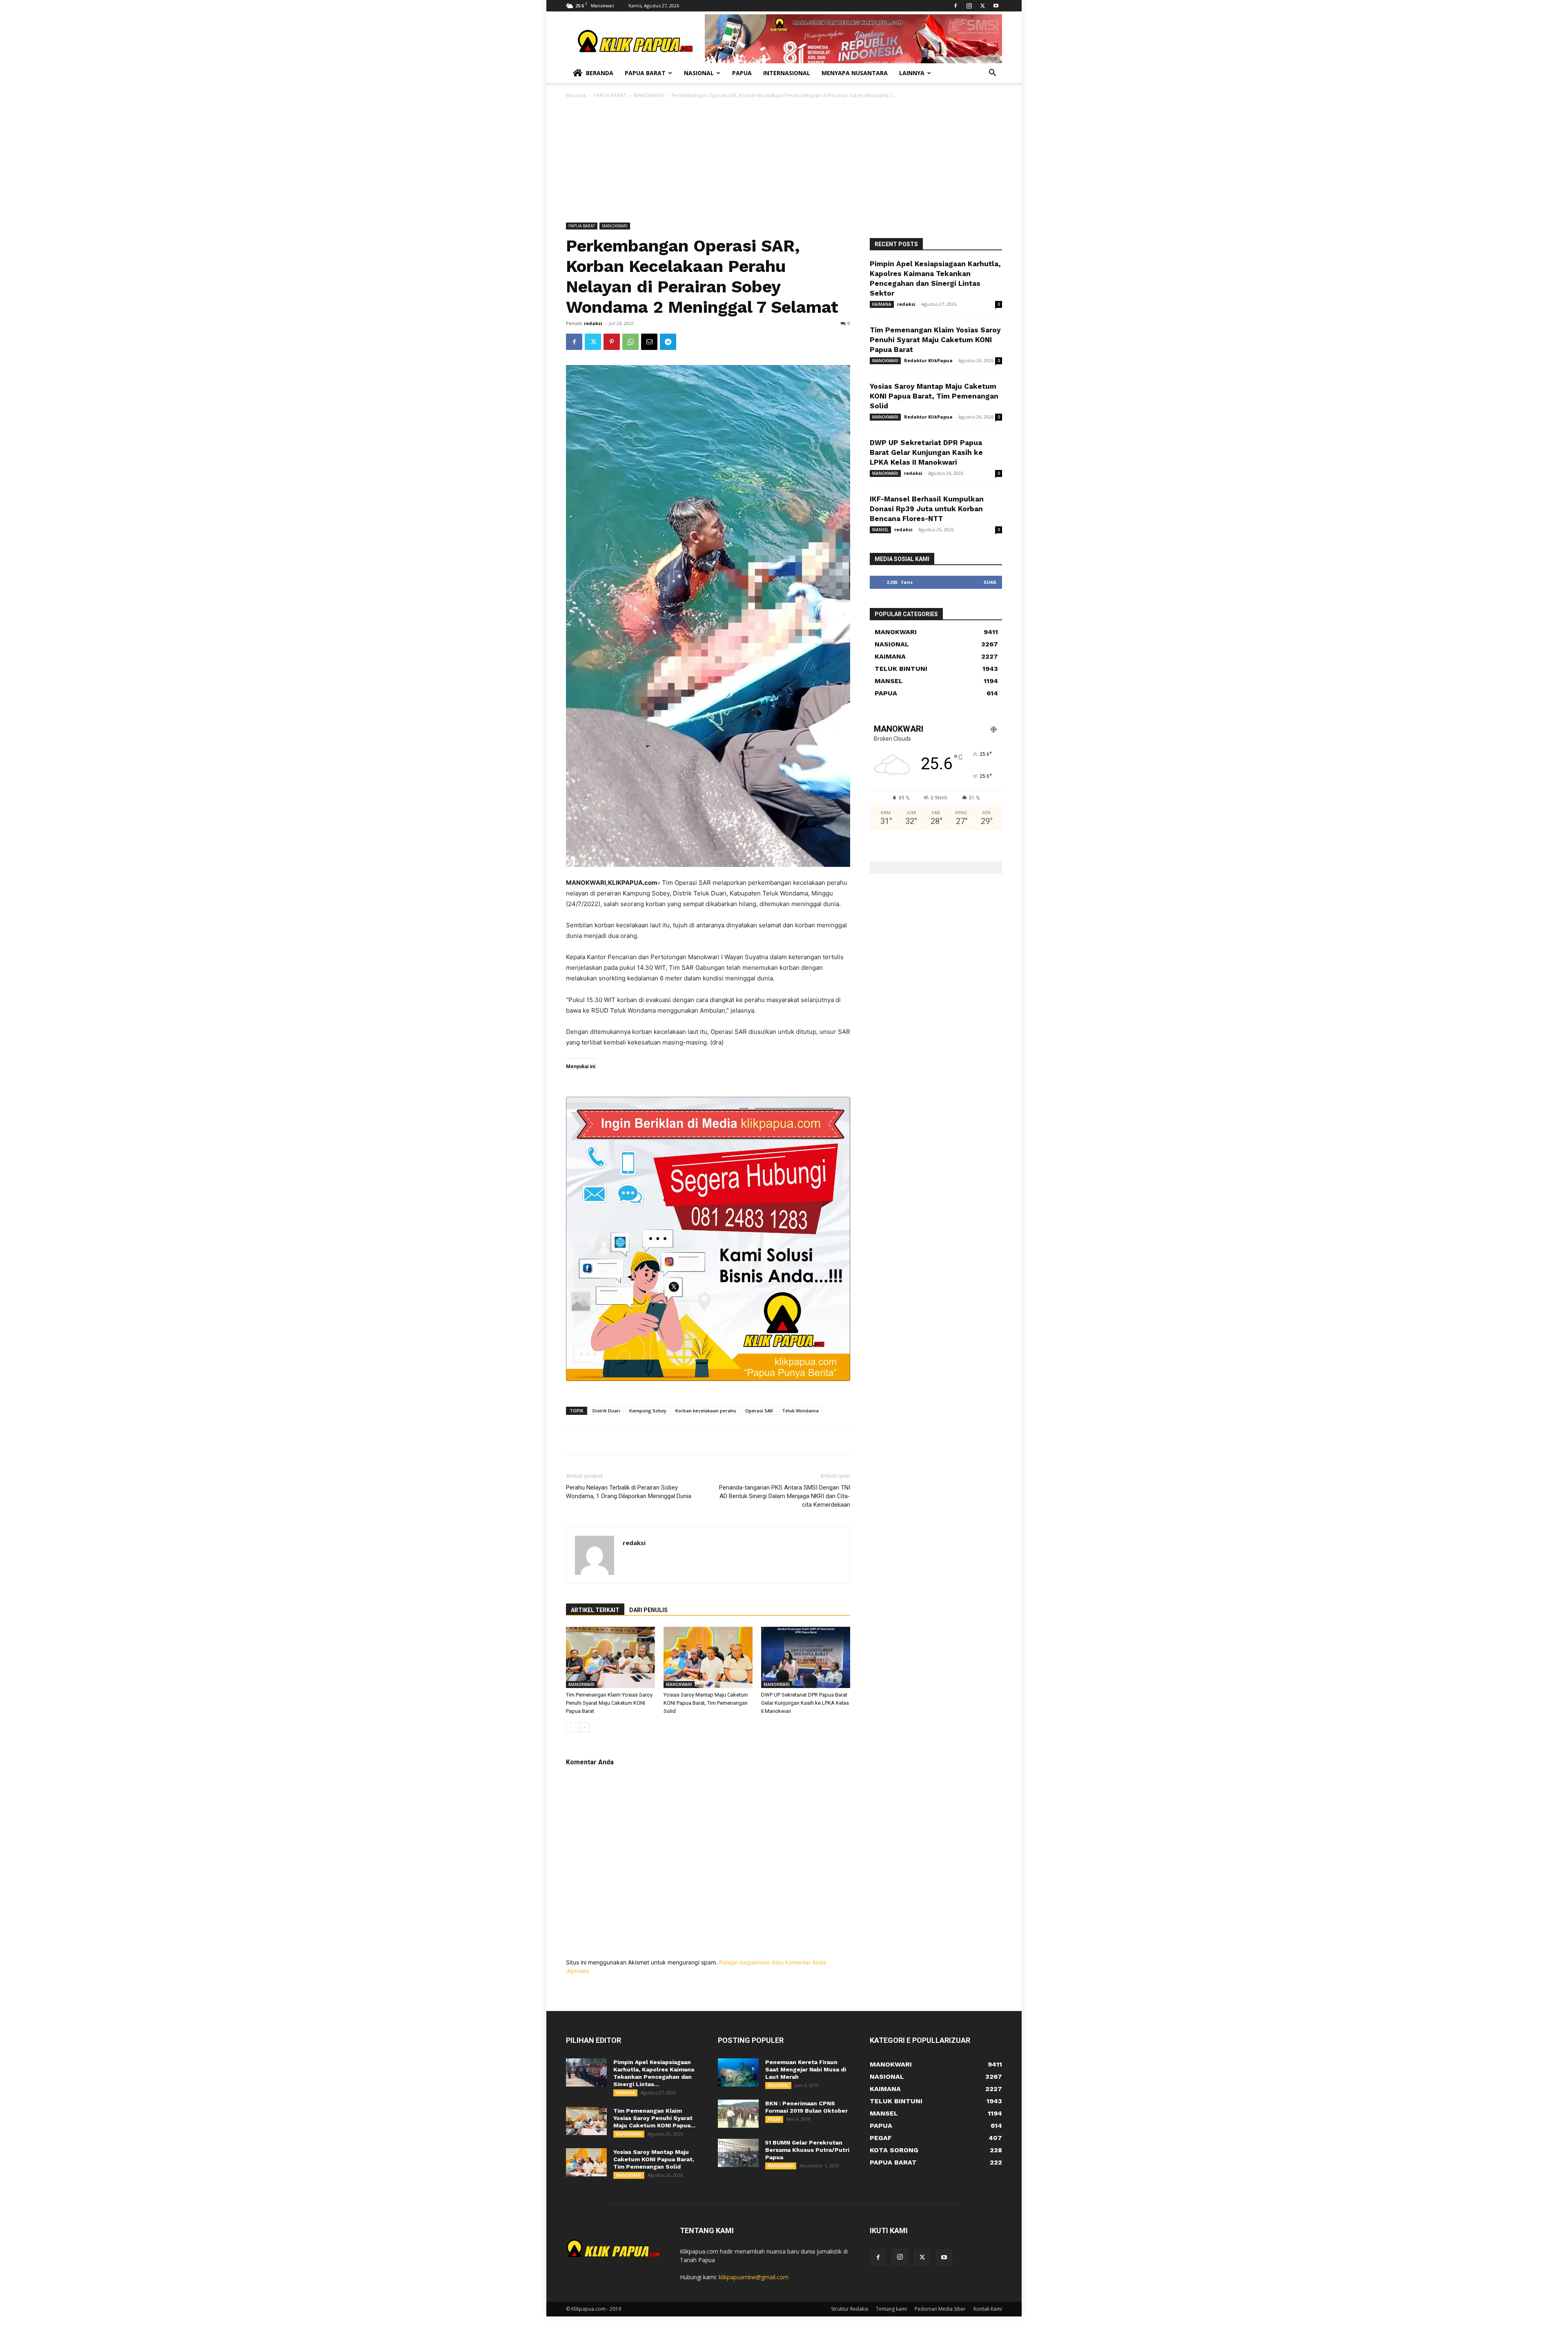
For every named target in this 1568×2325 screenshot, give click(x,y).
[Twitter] (982, 6)
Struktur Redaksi (850, 2309)
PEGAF (774, 2119)
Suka (990, 582)
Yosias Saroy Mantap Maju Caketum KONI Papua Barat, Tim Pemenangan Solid (706, 1703)
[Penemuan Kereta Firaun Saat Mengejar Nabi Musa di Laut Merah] (738, 2072)
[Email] (649, 342)
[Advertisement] (784, 161)
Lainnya (912, 73)
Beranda (600, 73)
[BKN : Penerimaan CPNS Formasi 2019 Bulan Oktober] (738, 2114)
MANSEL (880, 530)
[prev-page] (571, 1727)
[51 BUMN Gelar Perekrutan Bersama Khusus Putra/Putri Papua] (738, 2153)
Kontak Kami (988, 2309)
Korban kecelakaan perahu (706, 1411)
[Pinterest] (612, 342)
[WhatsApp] (630, 342)
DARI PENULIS (648, 1610)
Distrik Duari (606, 1411)
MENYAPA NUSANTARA (855, 73)
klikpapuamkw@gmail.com (754, 2277)
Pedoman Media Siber (940, 2309)
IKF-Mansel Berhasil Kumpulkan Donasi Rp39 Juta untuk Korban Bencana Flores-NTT (927, 509)
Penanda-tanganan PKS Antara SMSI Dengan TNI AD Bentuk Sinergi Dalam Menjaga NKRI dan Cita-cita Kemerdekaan (785, 1496)
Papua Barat (645, 73)
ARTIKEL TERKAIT (595, 1610)
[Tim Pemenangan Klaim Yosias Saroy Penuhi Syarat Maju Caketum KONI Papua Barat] (610, 1657)
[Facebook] (955, 6)
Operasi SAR (759, 1411)
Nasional (699, 73)
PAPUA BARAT (610, 95)
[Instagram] (969, 6)
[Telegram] (668, 342)
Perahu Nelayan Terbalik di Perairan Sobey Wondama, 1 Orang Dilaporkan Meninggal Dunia (629, 1492)
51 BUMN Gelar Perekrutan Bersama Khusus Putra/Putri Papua (807, 2150)
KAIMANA (882, 304)
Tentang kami (891, 2309)
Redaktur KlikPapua (928, 360)
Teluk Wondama (800, 1411)
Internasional (787, 73)
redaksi (593, 323)
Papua (742, 73)
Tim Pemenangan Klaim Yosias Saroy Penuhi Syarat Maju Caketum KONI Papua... (654, 2118)
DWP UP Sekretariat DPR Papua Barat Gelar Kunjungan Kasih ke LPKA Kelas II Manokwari (805, 1703)
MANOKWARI (649, 95)
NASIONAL (778, 2085)
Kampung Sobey (648, 1411)
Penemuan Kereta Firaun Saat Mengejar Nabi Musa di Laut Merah (806, 2069)
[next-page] (584, 1727)
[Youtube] (996, 6)
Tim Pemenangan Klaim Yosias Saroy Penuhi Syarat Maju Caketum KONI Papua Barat (609, 1703)
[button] (992, 74)
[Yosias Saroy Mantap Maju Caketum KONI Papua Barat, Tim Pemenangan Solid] (708, 1657)
